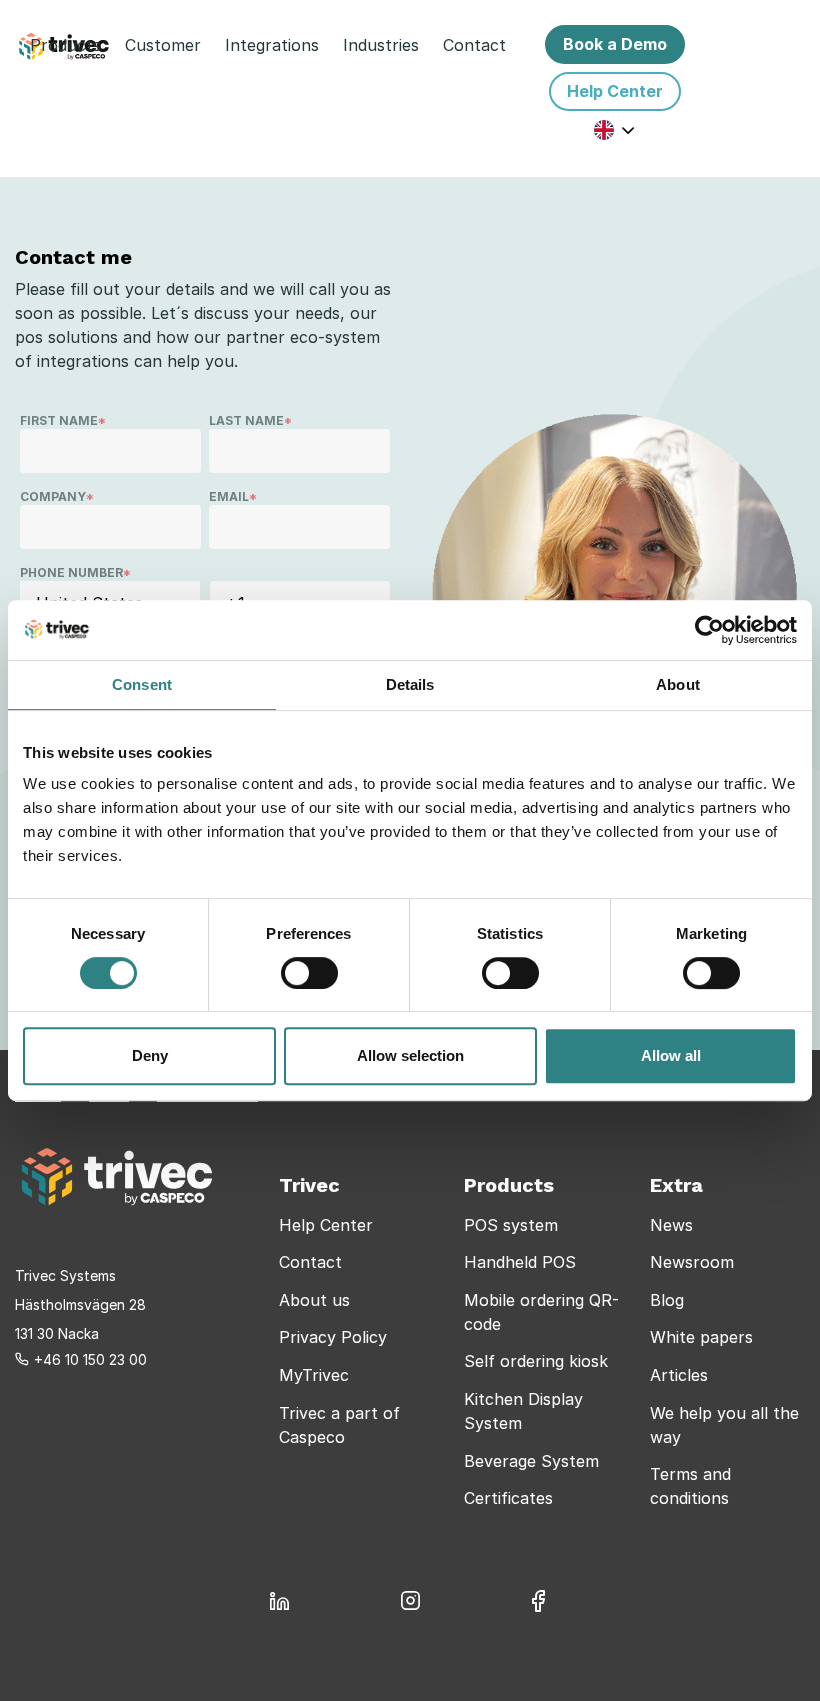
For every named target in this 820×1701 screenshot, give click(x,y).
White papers (701, 1337)
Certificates (508, 1498)
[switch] (309, 973)
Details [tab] (410, 684)
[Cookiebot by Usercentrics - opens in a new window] (709, 630)
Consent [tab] (142, 684)
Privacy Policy (333, 1337)
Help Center (326, 1225)
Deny (150, 1055)
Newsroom (692, 1262)
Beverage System (531, 1461)
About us (314, 1300)
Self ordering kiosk (536, 1361)
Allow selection (410, 1055)
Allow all (671, 1055)
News (671, 1225)
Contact (310, 1262)
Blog (667, 1300)
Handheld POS (520, 1262)
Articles (679, 1375)
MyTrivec (314, 1375)
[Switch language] (614, 129)
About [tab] (678, 684)
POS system (511, 1225)
